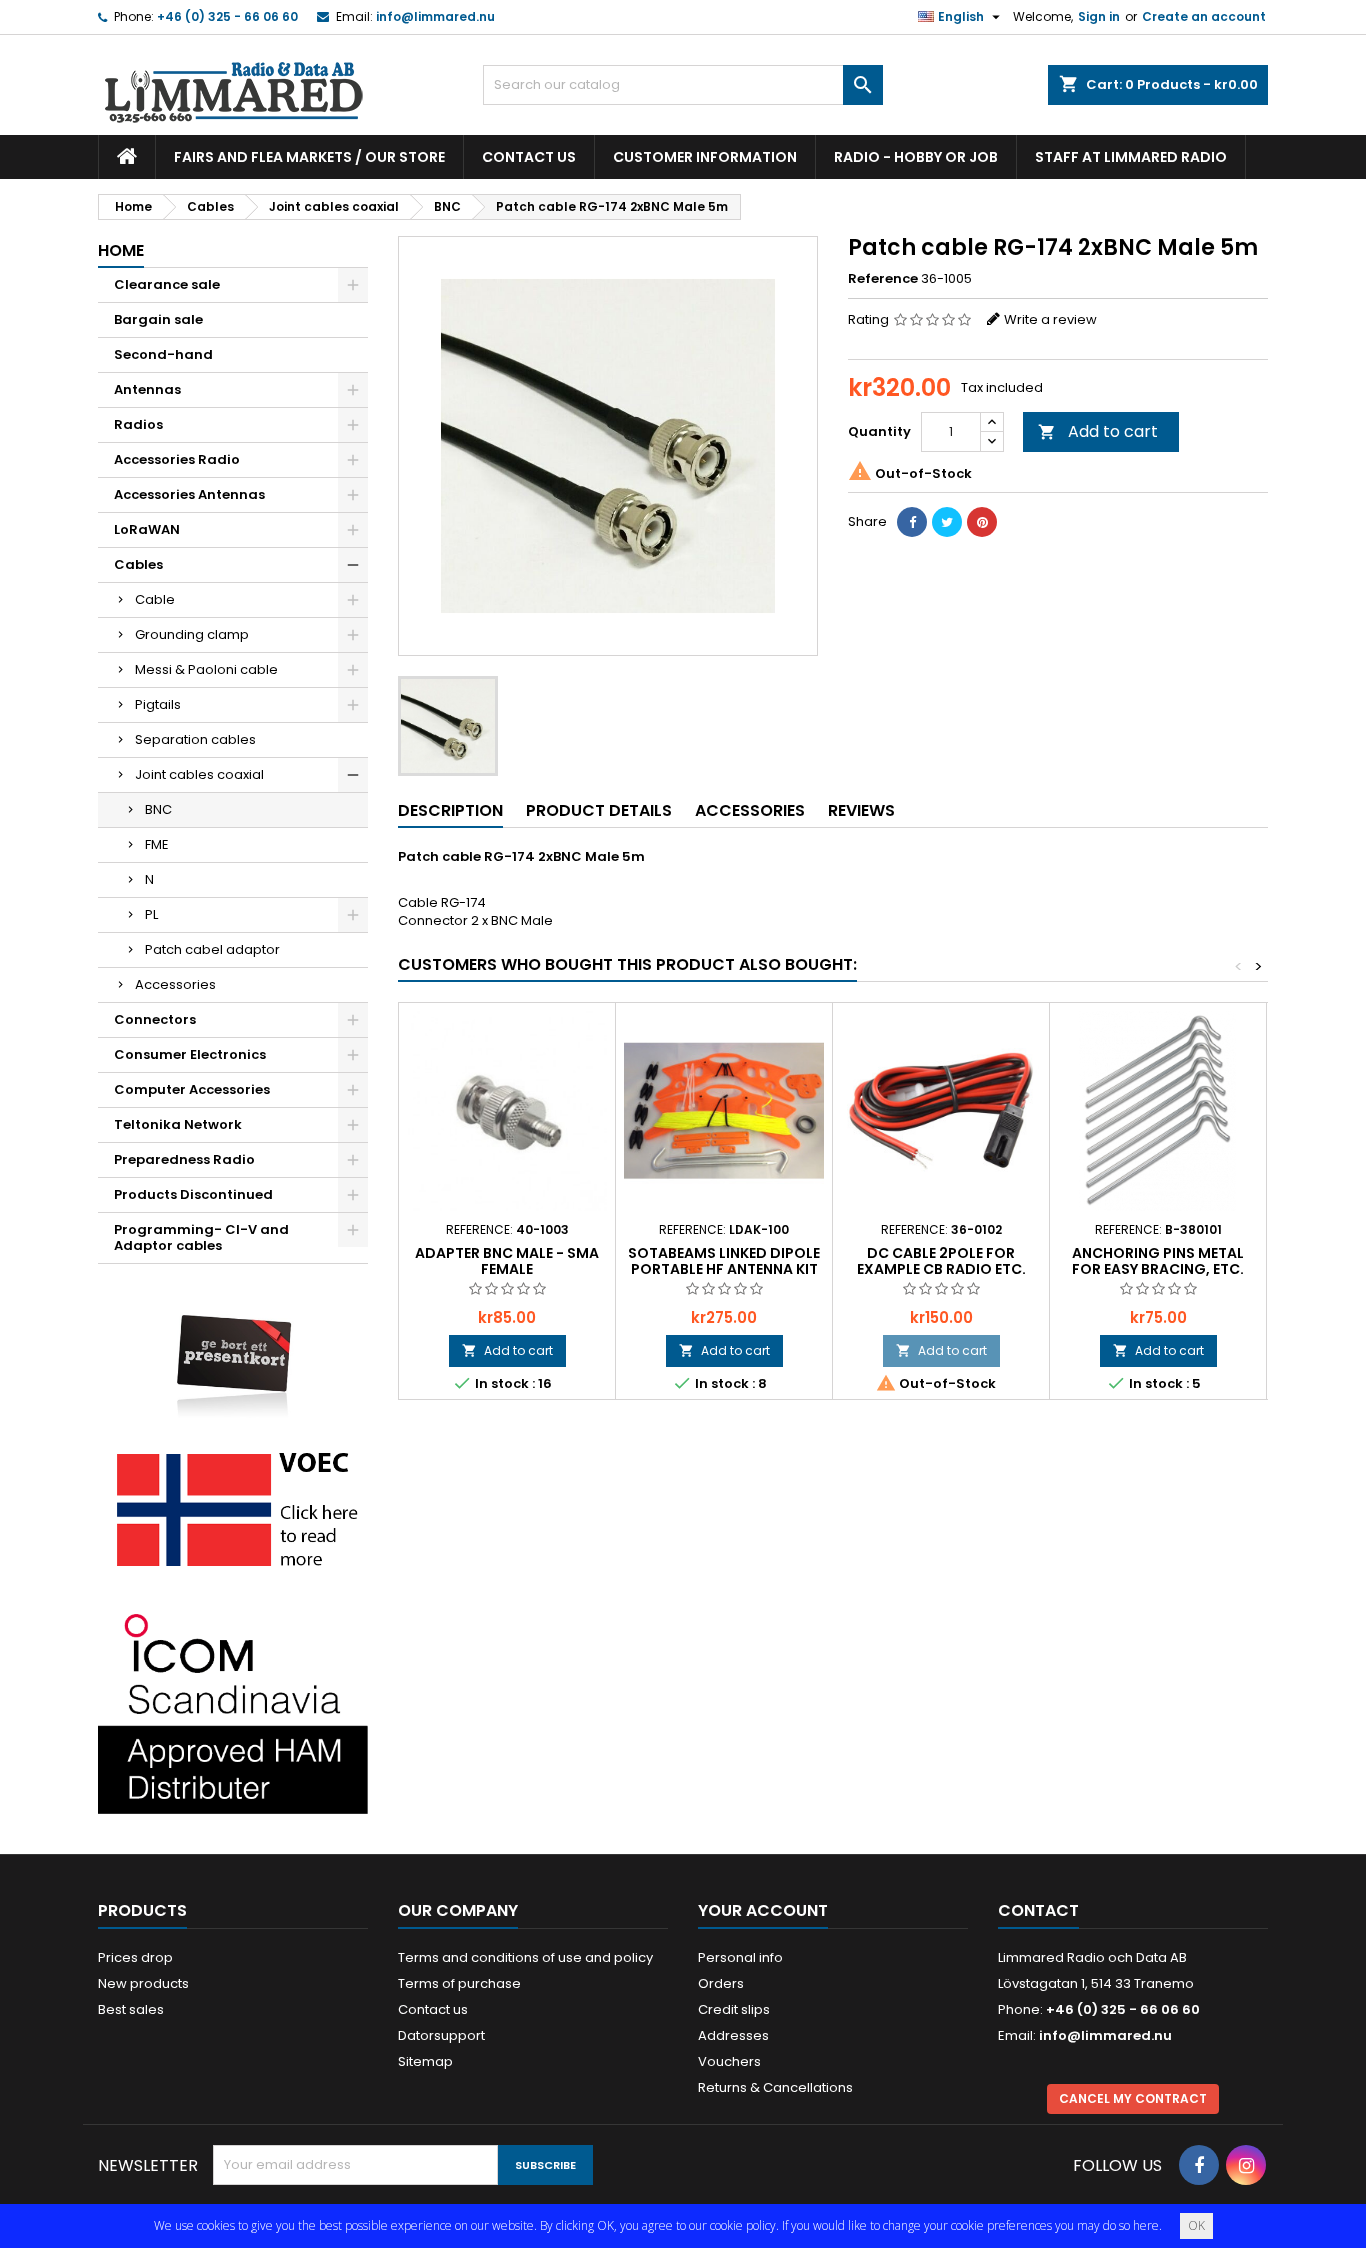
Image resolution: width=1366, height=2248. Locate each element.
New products (143, 1983)
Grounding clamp (192, 634)
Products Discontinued (193, 1194)
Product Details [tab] (599, 810)
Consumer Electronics (190, 1054)
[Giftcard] (233, 1351)
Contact (1038, 1910)
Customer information (705, 157)
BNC (158, 809)
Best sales (131, 2009)
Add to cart (1098, 431)
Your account (763, 1910)
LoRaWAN (147, 529)
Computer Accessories (192, 1089)
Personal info (740, 1957)
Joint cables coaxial (199, 774)
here (1146, 2225)
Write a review (1050, 319)
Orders (721, 1983)
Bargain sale (158, 319)
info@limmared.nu (435, 16)
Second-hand (163, 354)
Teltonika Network (178, 1124)
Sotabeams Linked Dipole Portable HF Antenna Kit (724, 1261)
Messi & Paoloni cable (206, 669)
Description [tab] (450, 810)
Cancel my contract (1133, 2098)
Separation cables (195, 739)
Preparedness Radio (184, 1159)
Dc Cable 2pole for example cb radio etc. (941, 1261)
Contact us (529, 157)
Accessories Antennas (189, 494)
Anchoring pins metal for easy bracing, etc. (1158, 1261)
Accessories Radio (177, 459)
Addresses (733, 2035)
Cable (155, 599)
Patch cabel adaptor (212, 949)
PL (151, 914)
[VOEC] (233, 1508)
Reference (883, 279)
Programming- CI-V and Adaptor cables (201, 1237)
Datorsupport (441, 2035)
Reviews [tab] (861, 810)
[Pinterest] (982, 522)
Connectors (155, 1019)
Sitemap (425, 2061)
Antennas (147, 389)
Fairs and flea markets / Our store (309, 157)
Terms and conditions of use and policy (525, 1957)
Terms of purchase (459, 1983)
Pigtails (158, 704)
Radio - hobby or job (916, 157)
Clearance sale (167, 284)
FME (157, 844)
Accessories (175, 984)
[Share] (912, 522)
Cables (138, 564)
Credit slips (734, 2009)
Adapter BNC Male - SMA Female (507, 1261)
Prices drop (135, 1957)
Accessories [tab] (750, 810)
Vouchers (729, 2061)
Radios (138, 424)
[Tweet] (947, 522)
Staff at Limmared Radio (1131, 157)
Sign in (1099, 16)
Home (121, 250)
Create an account (1204, 16)
